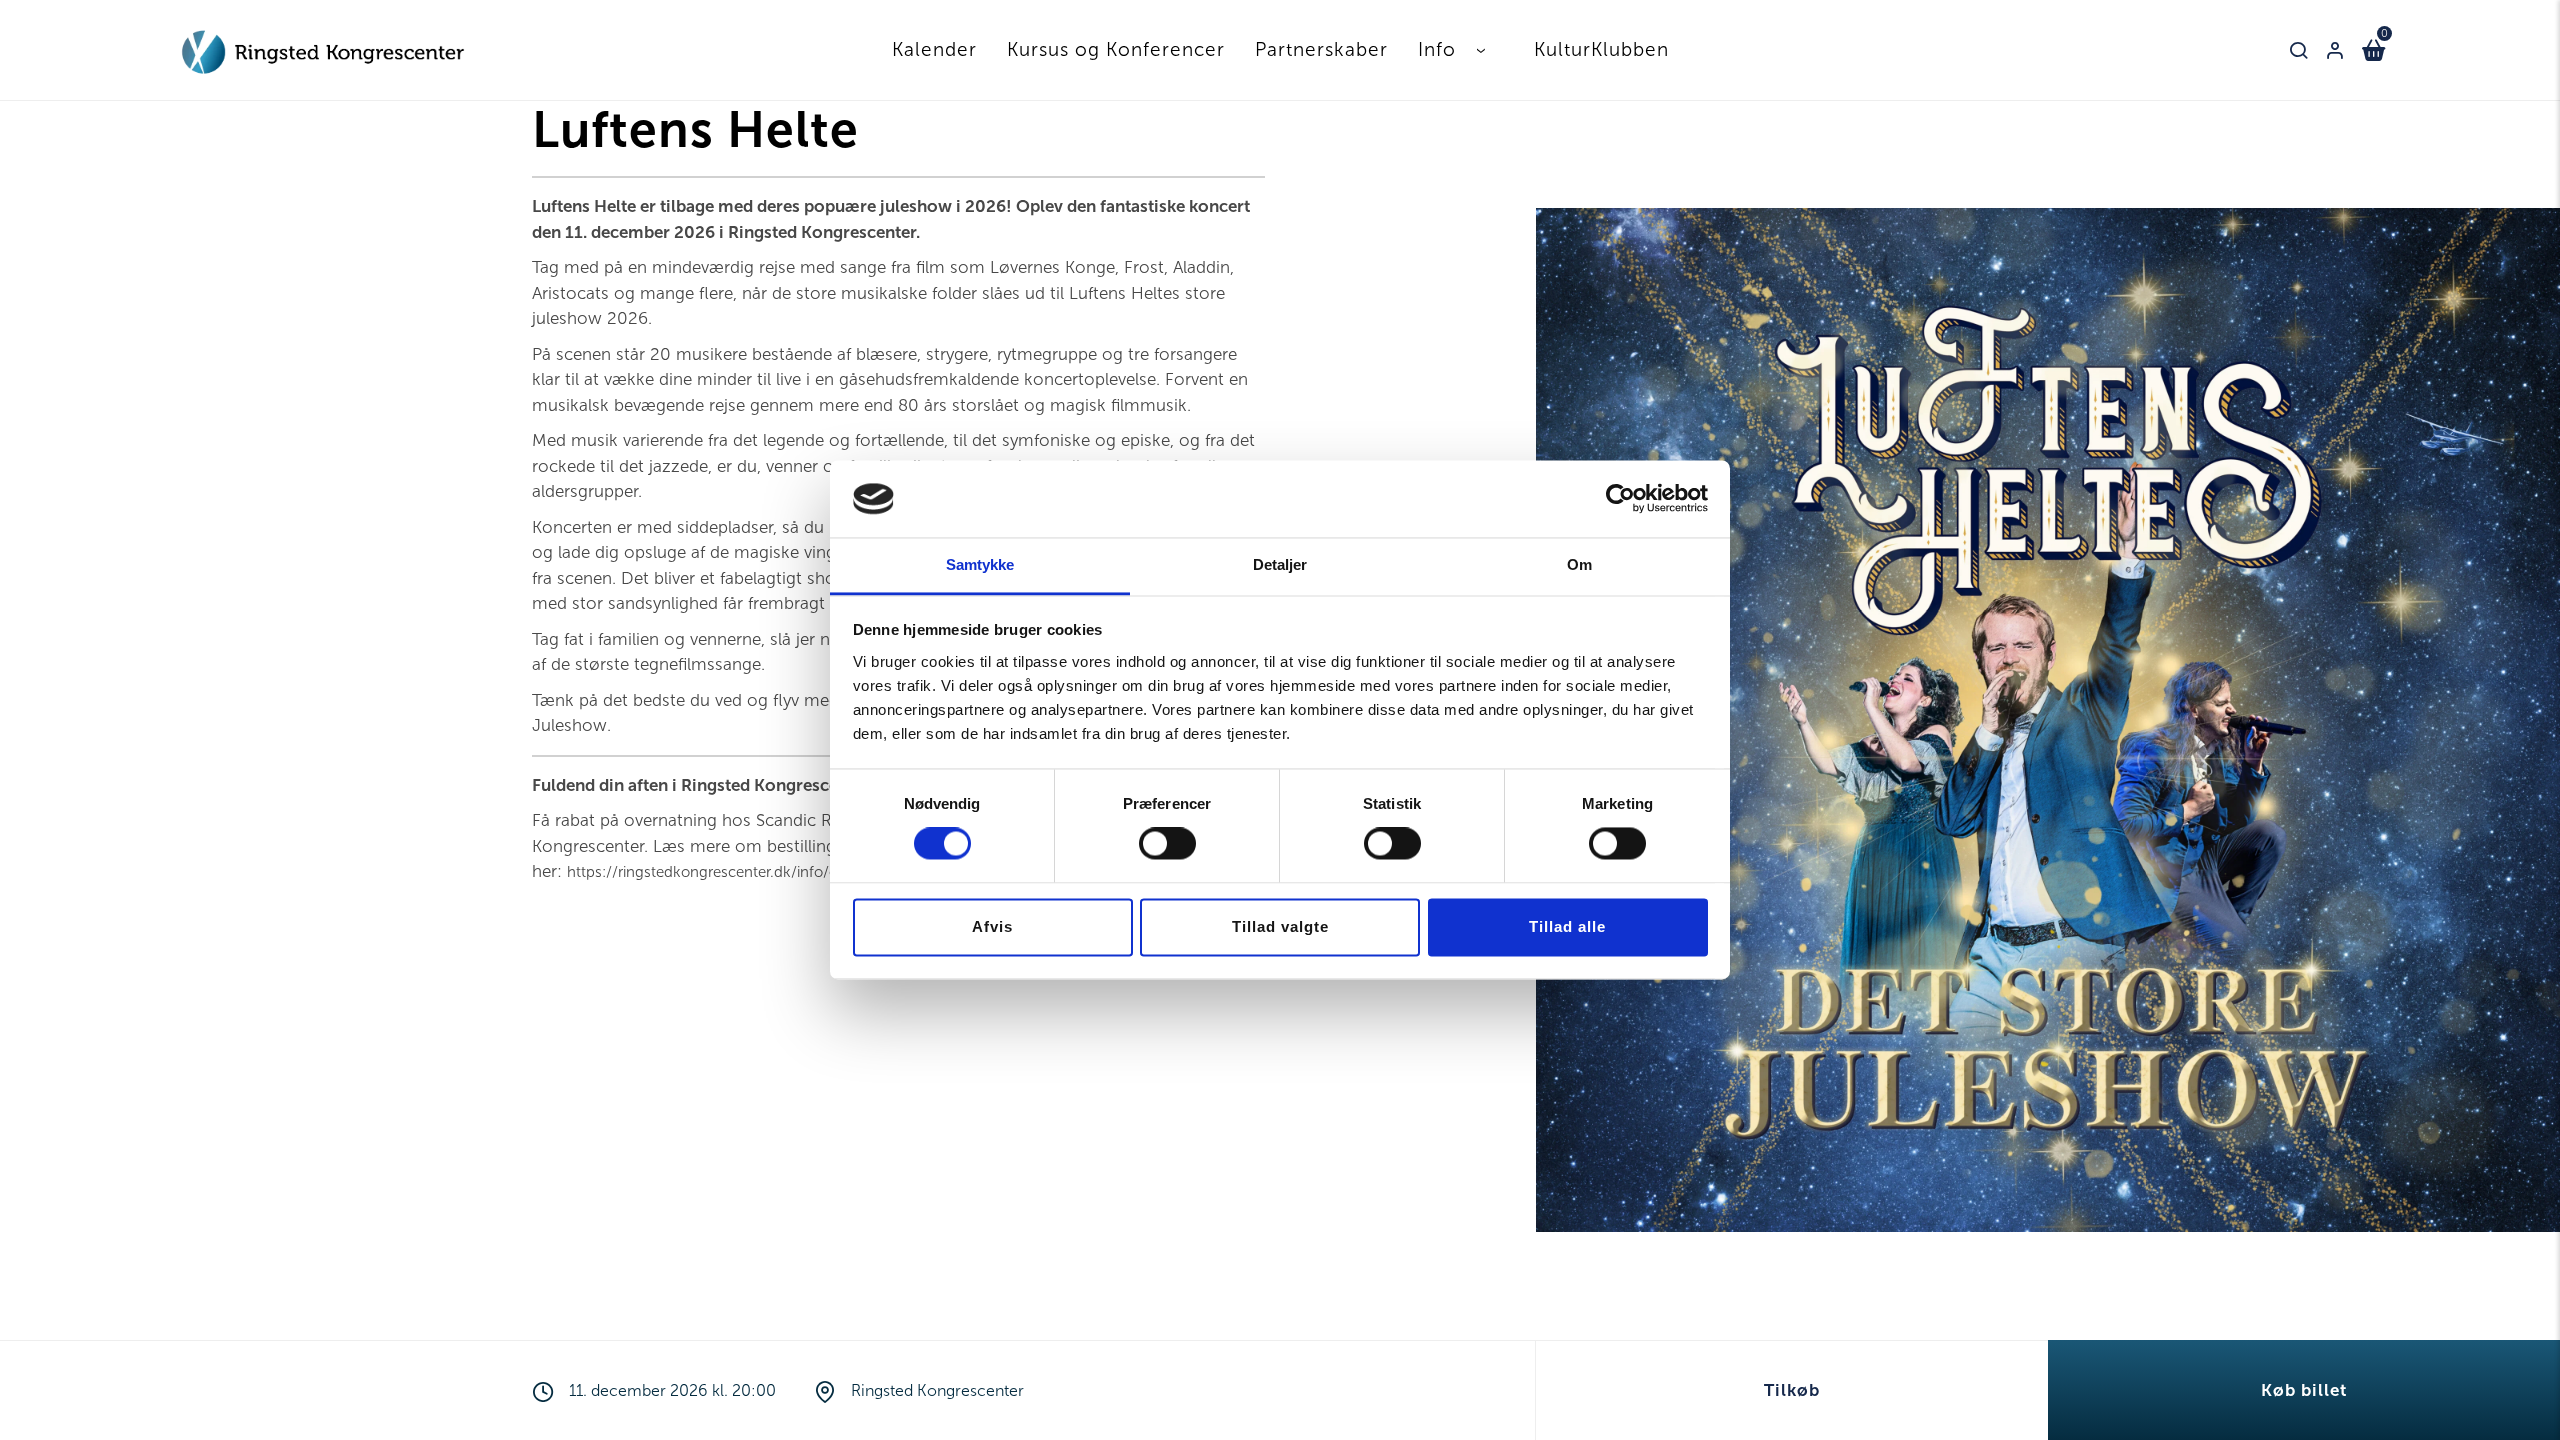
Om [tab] (1579, 564)
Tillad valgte (1280, 926)
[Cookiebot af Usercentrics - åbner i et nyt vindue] (1620, 499)
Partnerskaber (1321, 49)
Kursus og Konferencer (1116, 49)
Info (1437, 49)
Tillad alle (1567, 926)
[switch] (1167, 844)
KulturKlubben (1601, 49)
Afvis (992, 926)
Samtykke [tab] (980, 564)
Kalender (934, 49)
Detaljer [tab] (1280, 564)
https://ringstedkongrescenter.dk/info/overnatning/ (741, 872)
